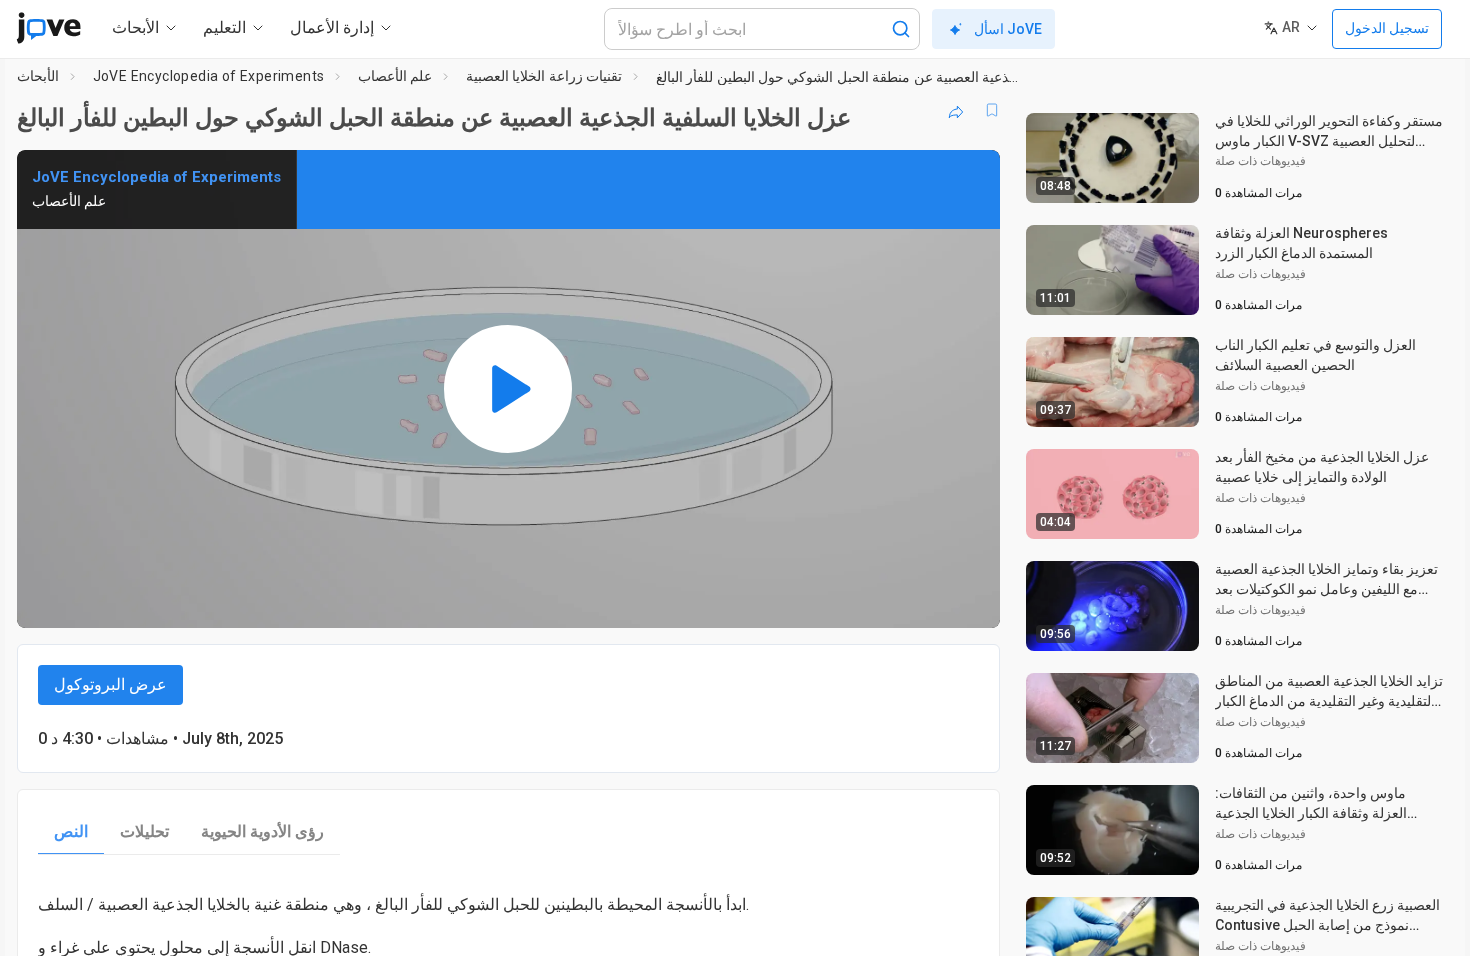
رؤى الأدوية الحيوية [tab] (262, 831)
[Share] (956, 110)
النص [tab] (71, 831)
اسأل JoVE (1008, 29)
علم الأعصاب (395, 76)
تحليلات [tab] (144, 831)
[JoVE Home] (48, 28)
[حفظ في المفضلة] (992, 110)
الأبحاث (38, 76)
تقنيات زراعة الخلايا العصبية (544, 76)
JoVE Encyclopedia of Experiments (209, 76)
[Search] (901, 29)
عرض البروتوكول (110, 684)
